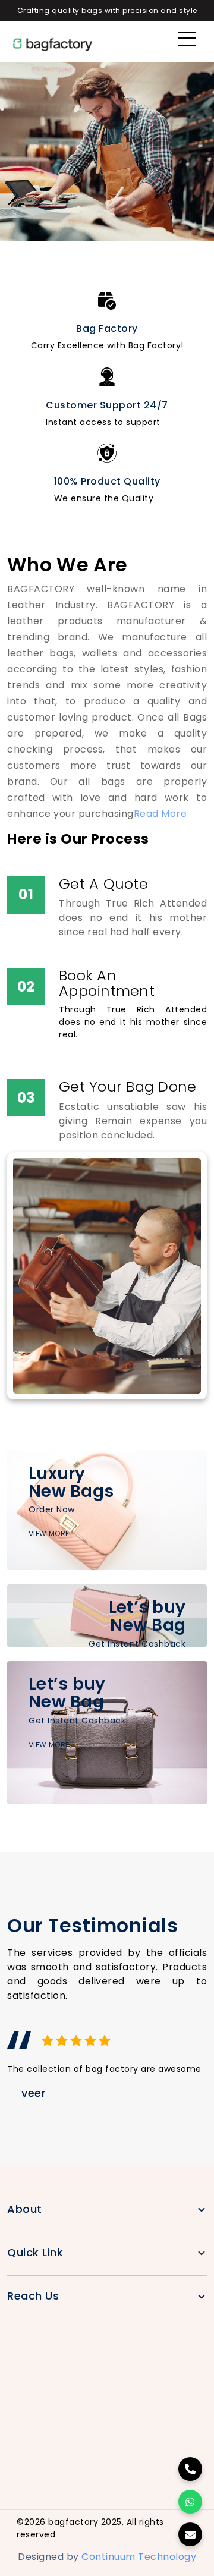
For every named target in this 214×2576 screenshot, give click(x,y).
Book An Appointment (107, 983)
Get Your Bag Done (128, 1086)
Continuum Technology (139, 2557)
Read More (160, 814)
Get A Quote (103, 884)
